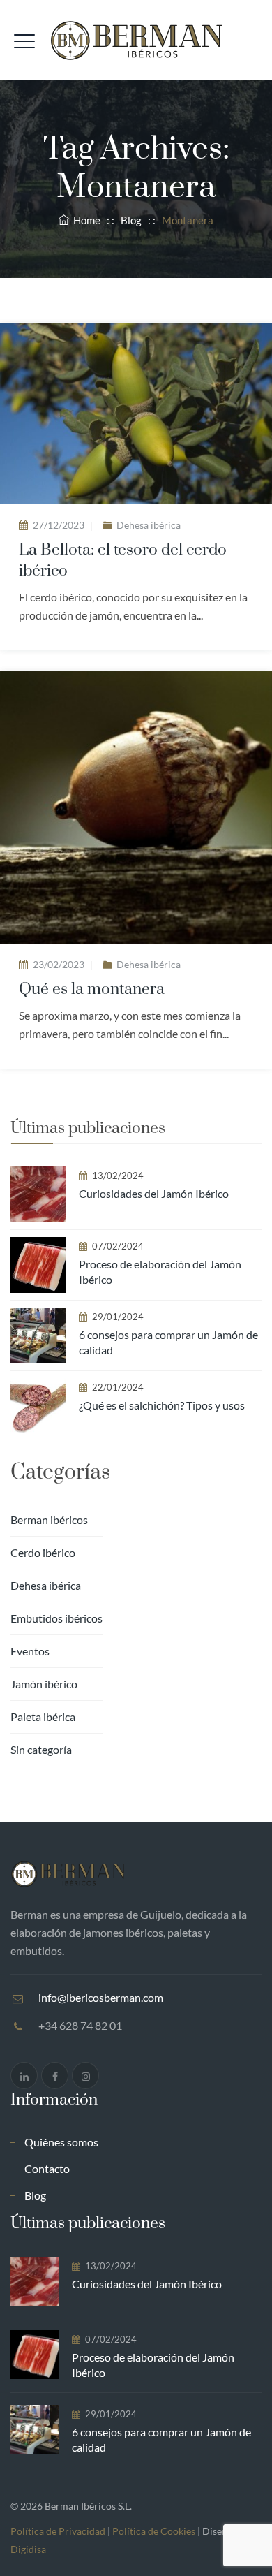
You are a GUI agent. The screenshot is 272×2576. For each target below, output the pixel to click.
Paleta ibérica (43, 1717)
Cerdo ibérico (43, 1552)
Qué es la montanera (92, 989)
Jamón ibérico (44, 1684)
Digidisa (28, 2549)
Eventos (30, 1651)
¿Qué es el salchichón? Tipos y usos (162, 1405)
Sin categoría (41, 1749)
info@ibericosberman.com (101, 1997)
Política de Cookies (154, 2531)
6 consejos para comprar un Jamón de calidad (168, 1342)
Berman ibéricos (49, 1520)
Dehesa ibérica (149, 525)
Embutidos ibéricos (56, 1618)
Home (85, 220)
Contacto (47, 2168)
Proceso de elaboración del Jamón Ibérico (160, 1272)
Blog (35, 2195)
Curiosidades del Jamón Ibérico (154, 1193)
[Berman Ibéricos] (136, 40)
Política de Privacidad (58, 2531)
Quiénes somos (61, 2142)
